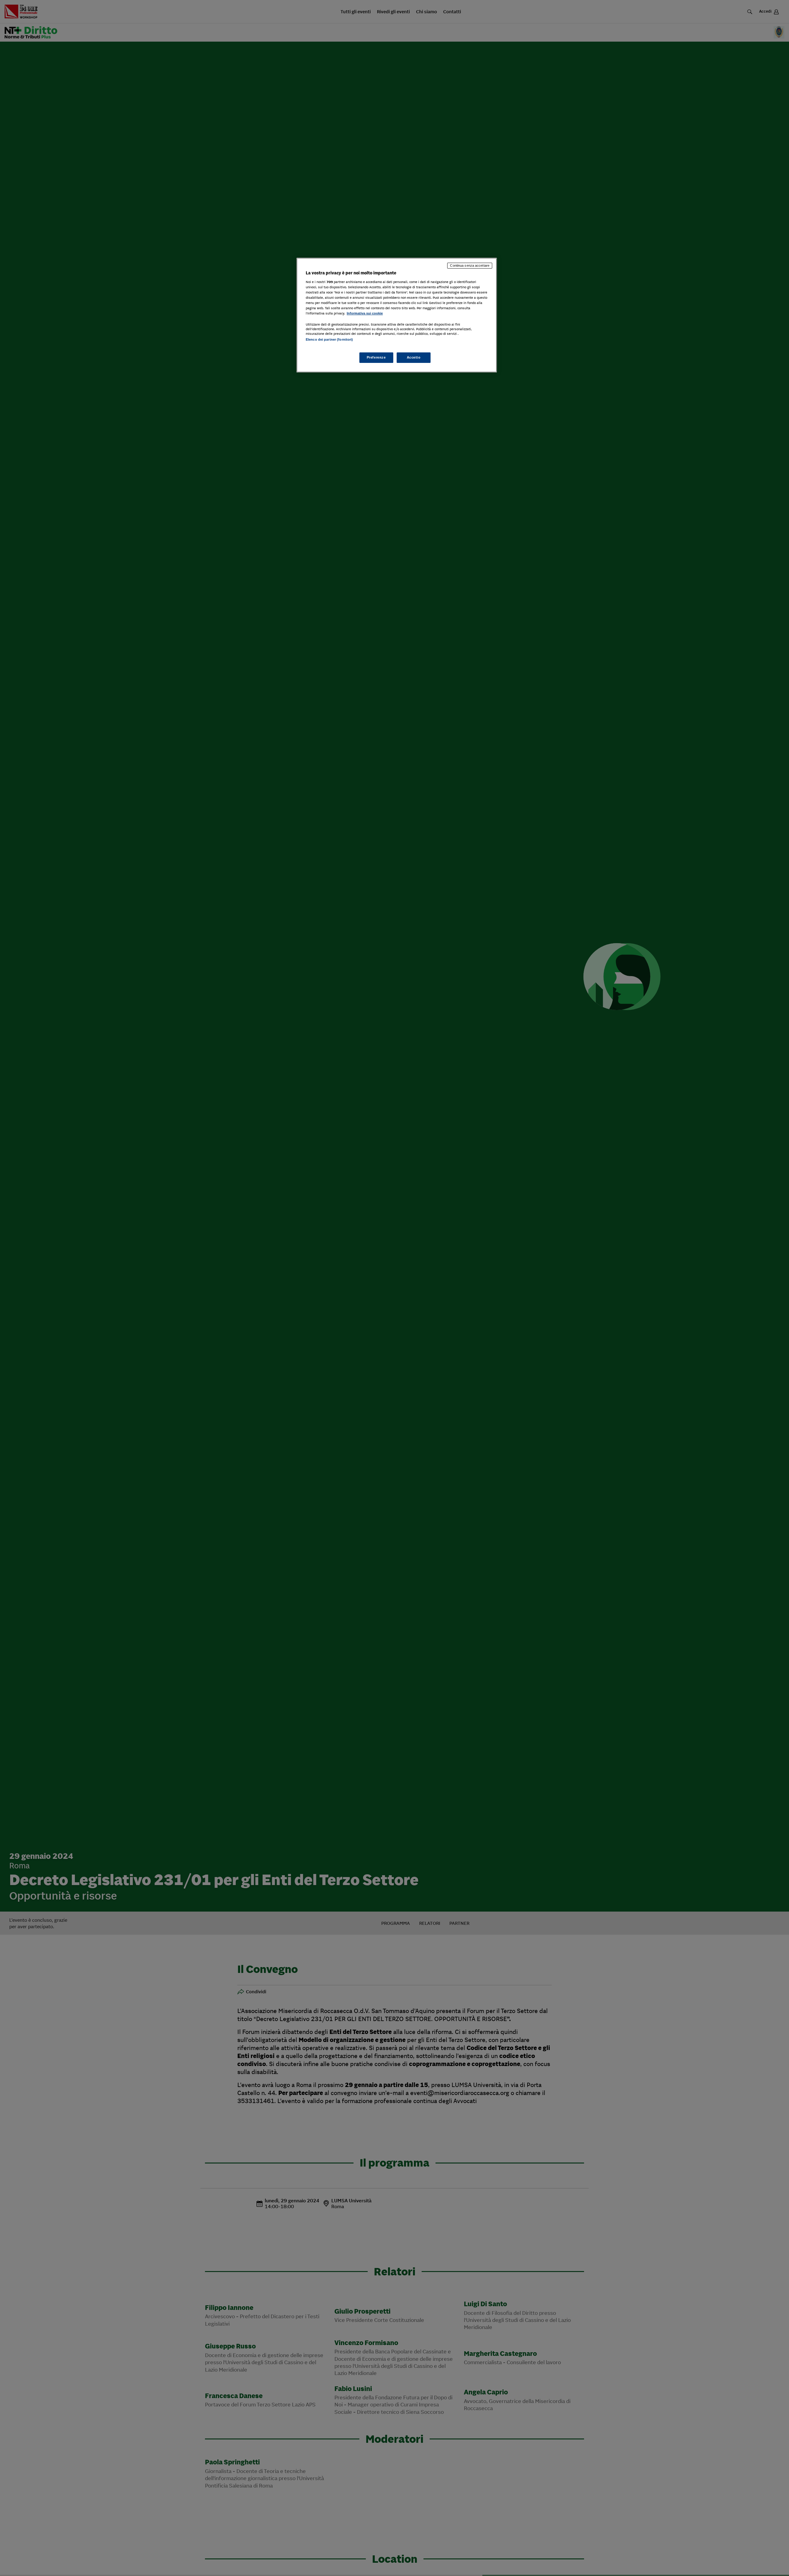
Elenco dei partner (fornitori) (329, 339)
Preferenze (376, 357)
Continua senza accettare (470, 265)
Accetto (414, 357)
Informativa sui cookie (365, 313)
